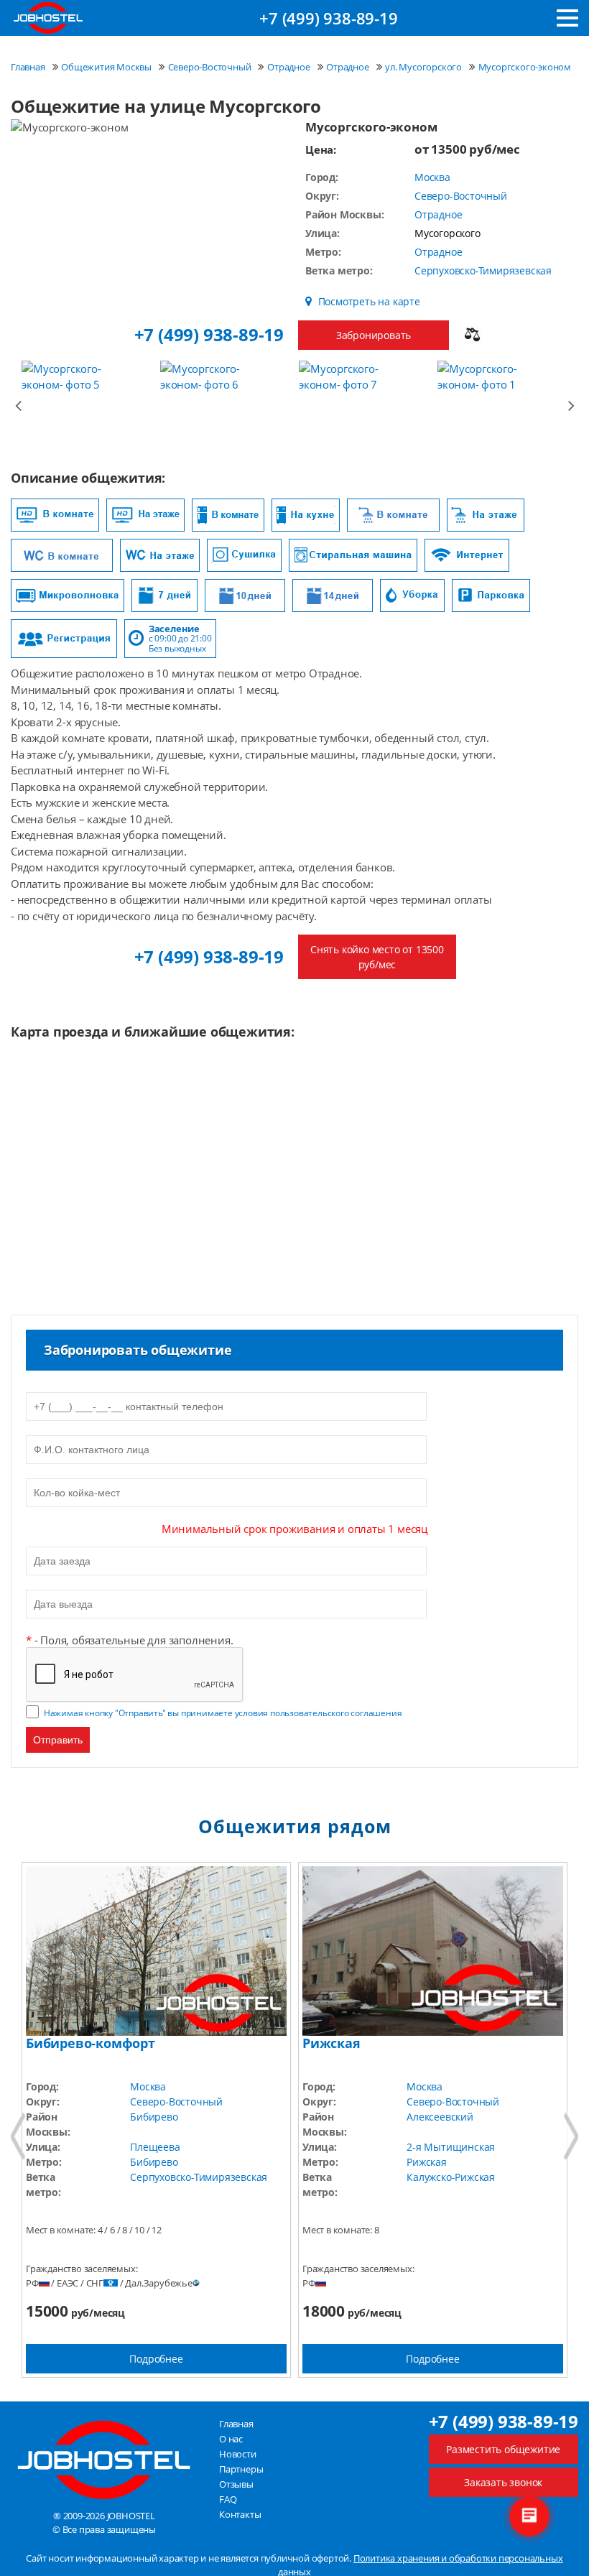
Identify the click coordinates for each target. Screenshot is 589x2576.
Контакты (240, 2514)
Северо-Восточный (461, 196)
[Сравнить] (472, 335)
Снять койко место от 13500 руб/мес (377, 957)
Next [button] (571, 404)
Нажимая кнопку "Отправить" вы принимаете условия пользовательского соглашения (223, 1713)
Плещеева (155, 2147)
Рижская (427, 2162)
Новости (238, 2454)
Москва (432, 177)
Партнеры (241, 2469)
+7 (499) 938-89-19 (328, 18)
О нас (231, 2439)
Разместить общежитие (503, 2449)
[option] (87, 404)
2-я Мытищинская (451, 2147)
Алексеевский (440, 2117)
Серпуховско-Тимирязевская (483, 270)
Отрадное (438, 214)
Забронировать (374, 335)
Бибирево (154, 2117)
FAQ (228, 2499)
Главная (236, 2424)
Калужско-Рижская (451, 2177)
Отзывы (236, 2484)
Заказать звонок (503, 2482)
